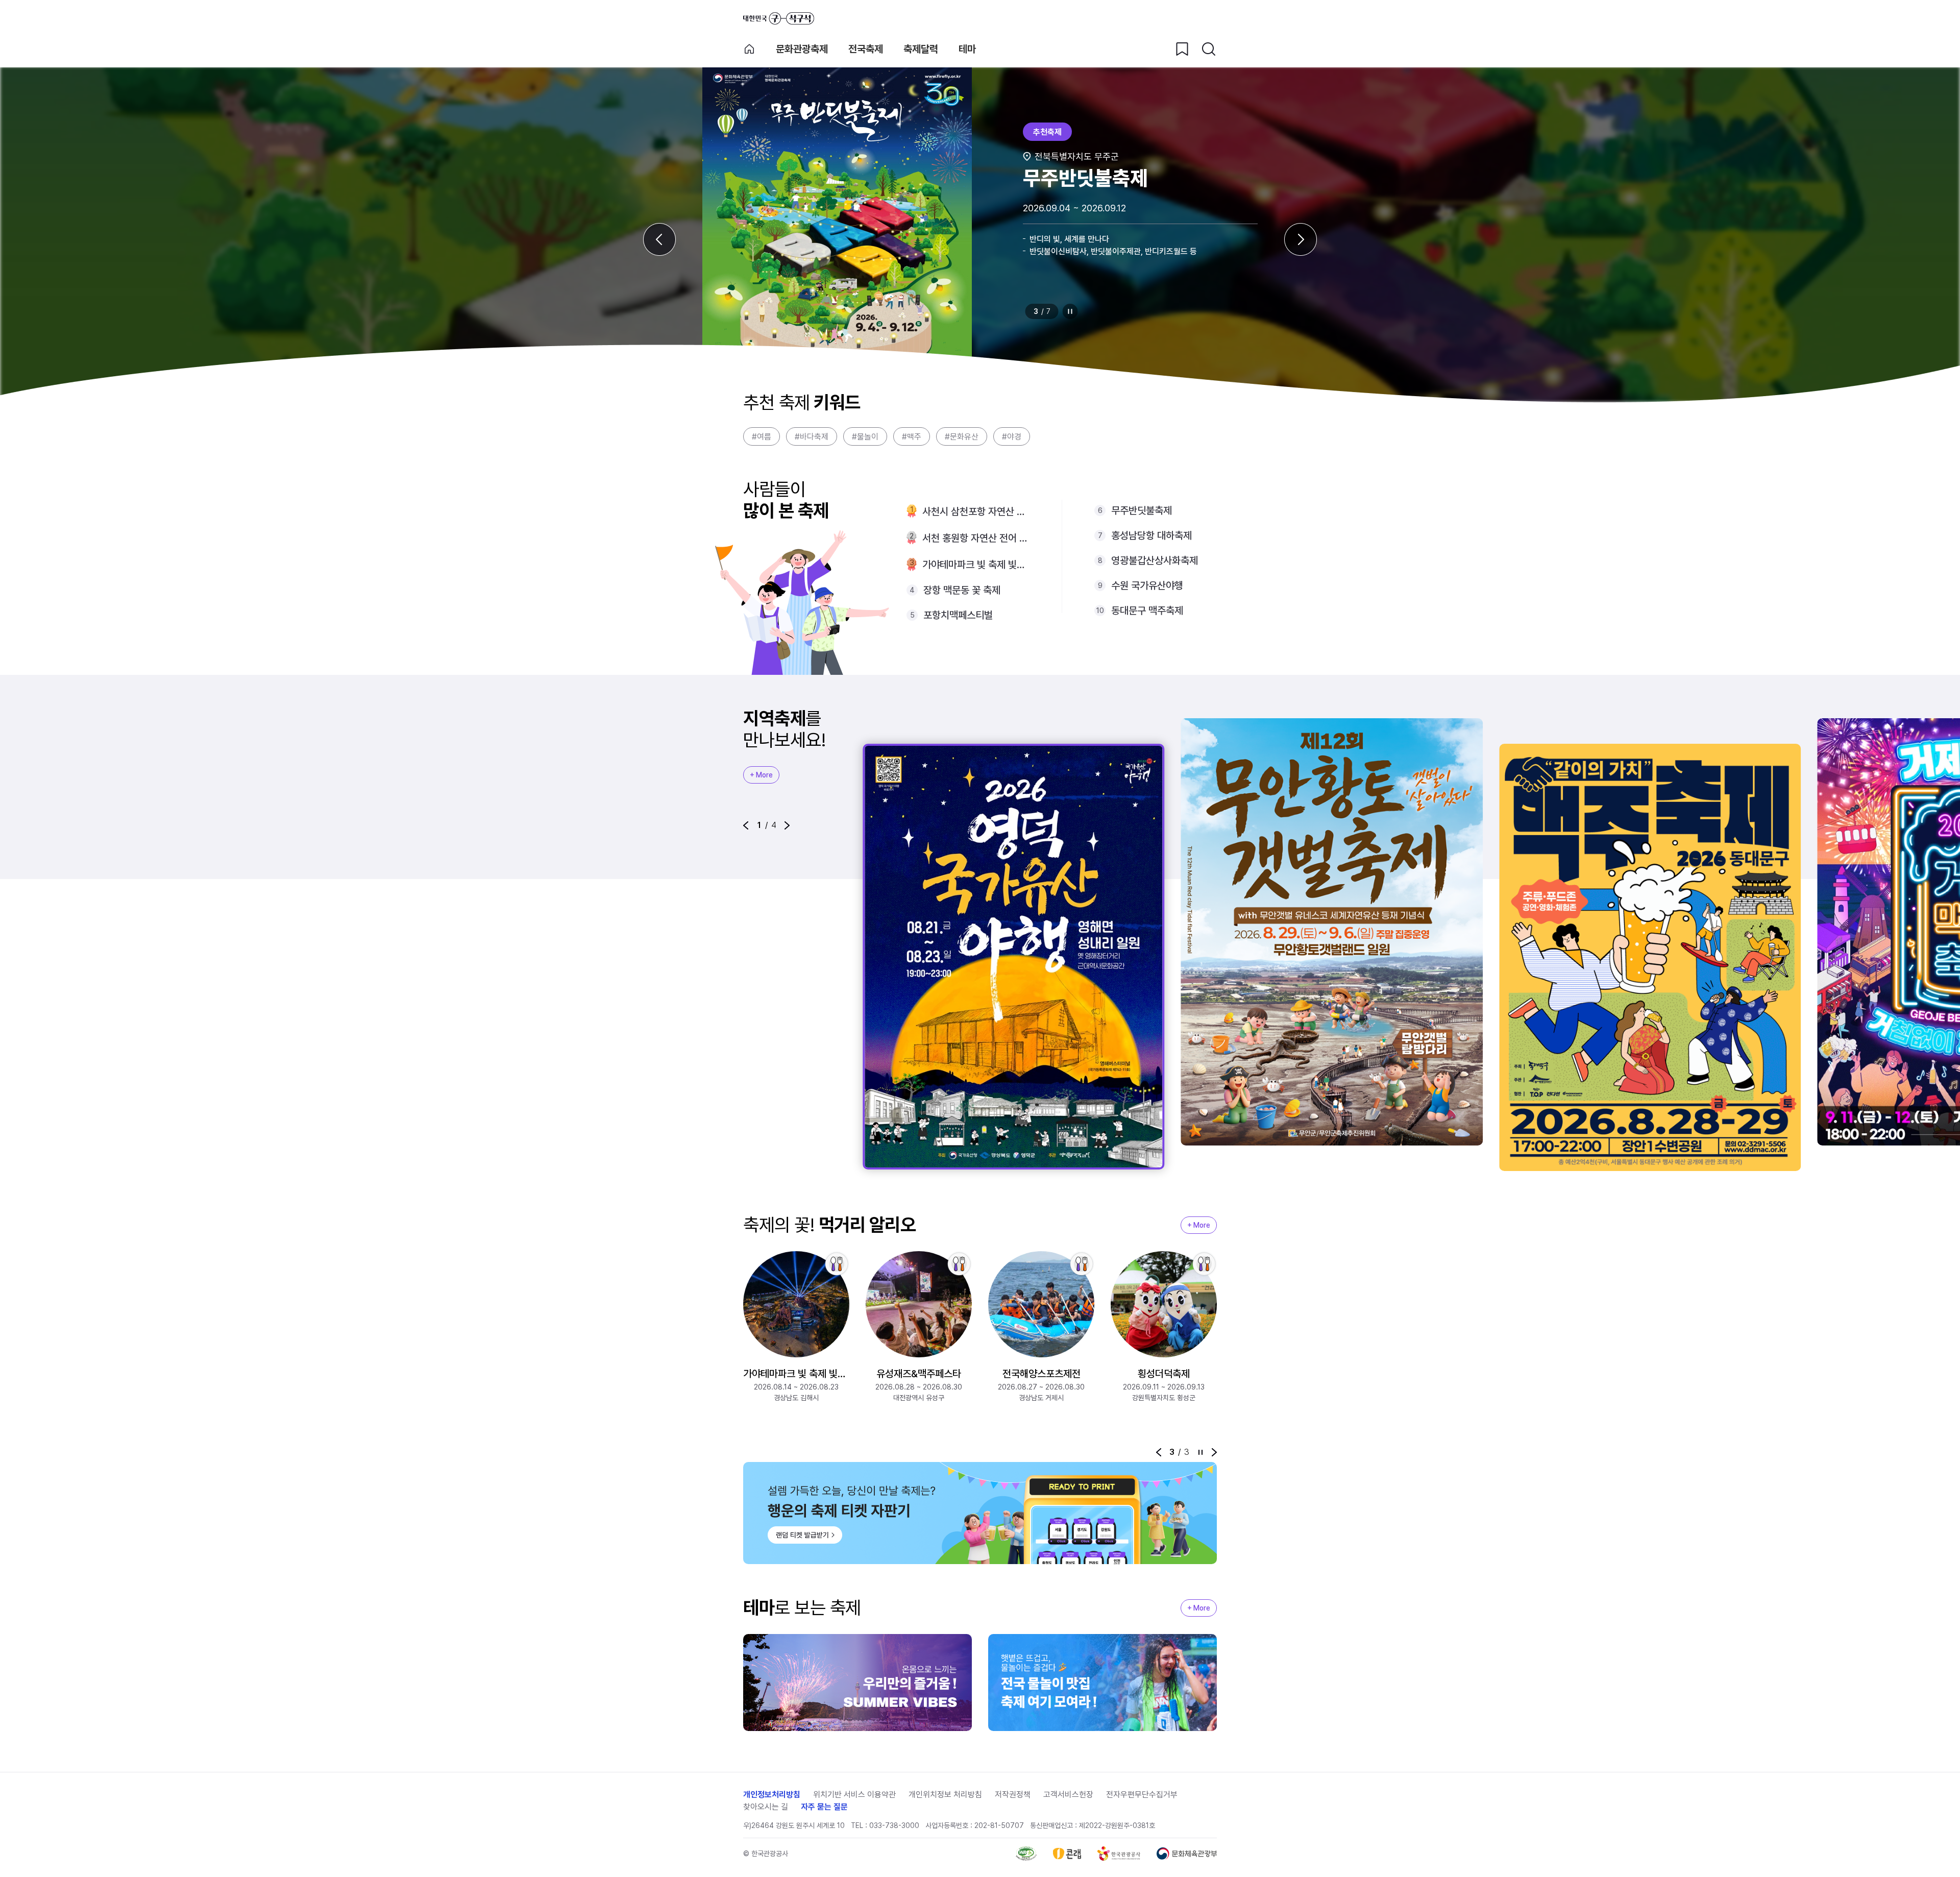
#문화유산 (962, 437)
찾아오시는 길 (766, 1807)
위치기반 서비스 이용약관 (854, 1795)
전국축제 (866, 49)
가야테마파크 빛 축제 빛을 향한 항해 (976, 565)
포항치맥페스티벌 (958, 615)
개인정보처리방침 (772, 1795)
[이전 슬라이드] (659, 239)
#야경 (1012, 437)
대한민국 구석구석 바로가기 (779, 18)
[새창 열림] (1026, 1854)
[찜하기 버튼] (1182, 49)
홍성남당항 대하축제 (1151, 535)
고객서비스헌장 (1068, 1795)
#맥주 (912, 437)
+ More (761, 775)
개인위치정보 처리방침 (945, 1795)
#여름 (762, 437)
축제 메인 (749, 49)
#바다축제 (812, 437)
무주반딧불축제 (1142, 510)
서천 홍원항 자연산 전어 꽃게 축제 (976, 538)
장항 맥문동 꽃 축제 (962, 590)
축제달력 (921, 49)
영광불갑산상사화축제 (1155, 560)
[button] (746, 825)
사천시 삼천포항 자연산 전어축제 (976, 511)
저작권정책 (1013, 1795)
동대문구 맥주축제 (1147, 611)
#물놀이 (865, 437)
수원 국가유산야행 (1147, 586)
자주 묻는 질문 (824, 1807)
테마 (967, 49)
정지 (1070, 311)
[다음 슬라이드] (1301, 239)
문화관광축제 (802, 49)
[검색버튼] (1209, 49)
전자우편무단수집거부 (1142, 1795)
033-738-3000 (894, 1825)
